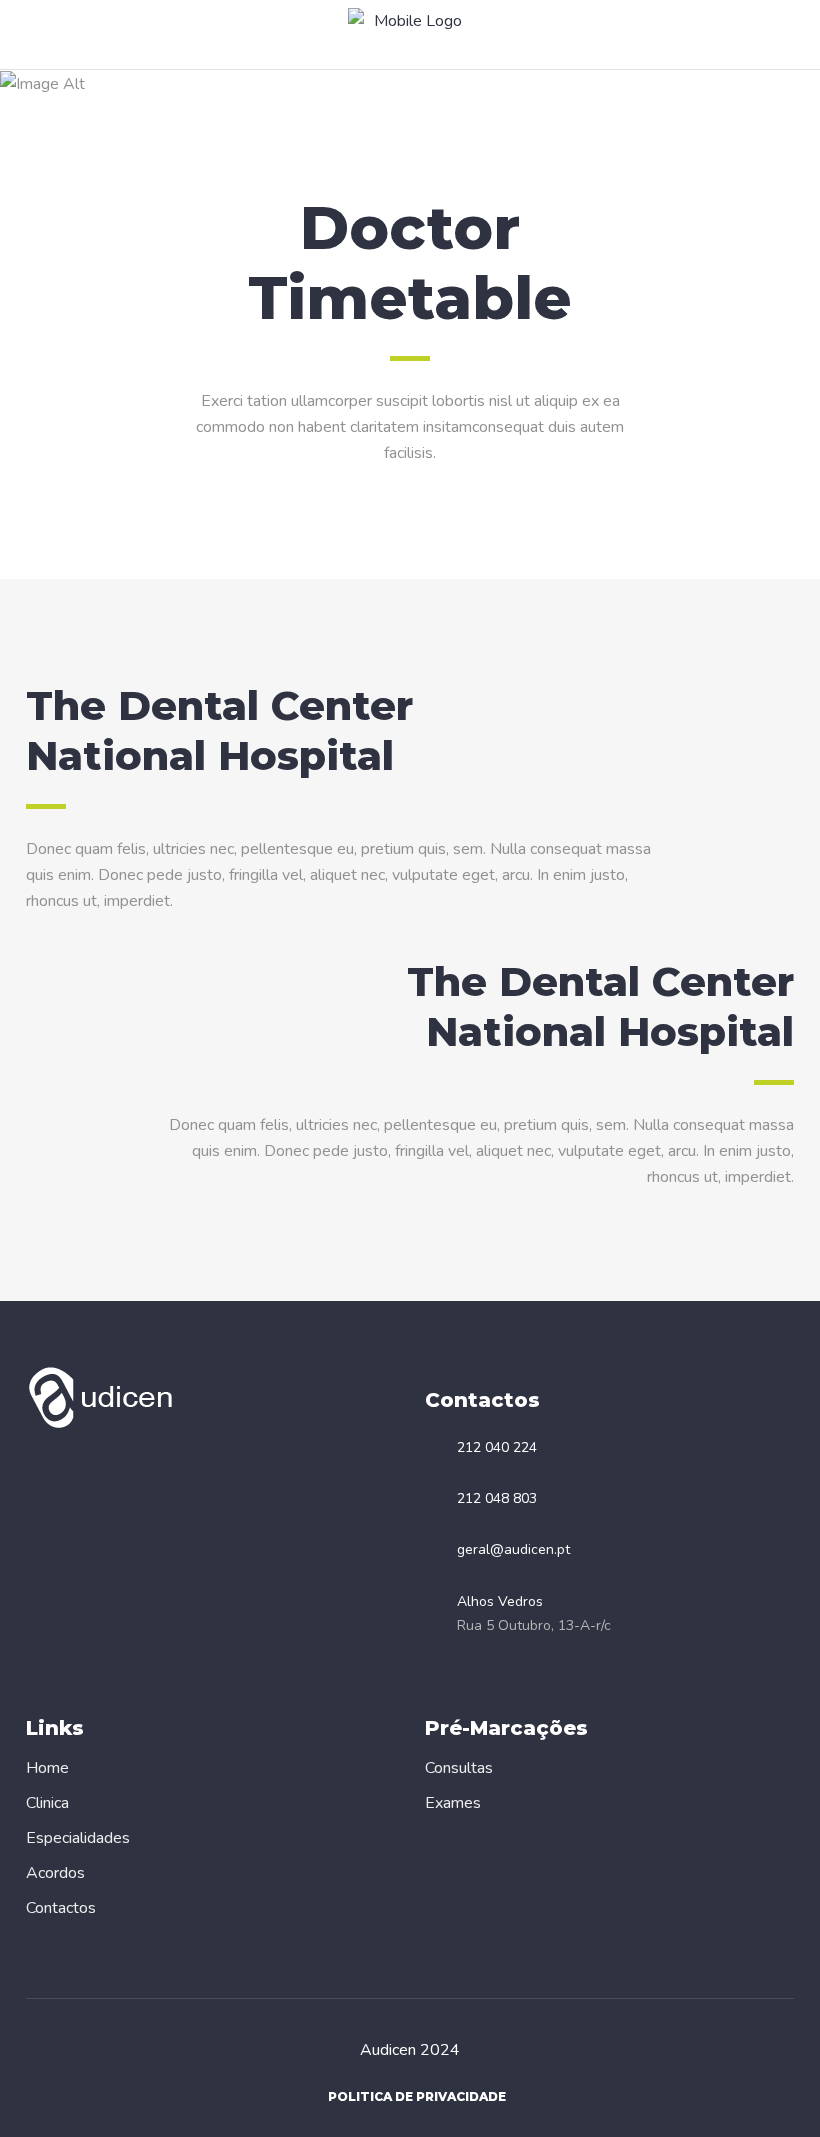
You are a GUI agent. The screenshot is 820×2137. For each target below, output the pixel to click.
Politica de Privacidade (417, 2096)
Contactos (61, 1908)
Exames (453, 1803)
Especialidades (78, 1838)
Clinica (47, 1803)
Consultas (459, 1768)
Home (47, 1768)
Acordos (55, 1873)
